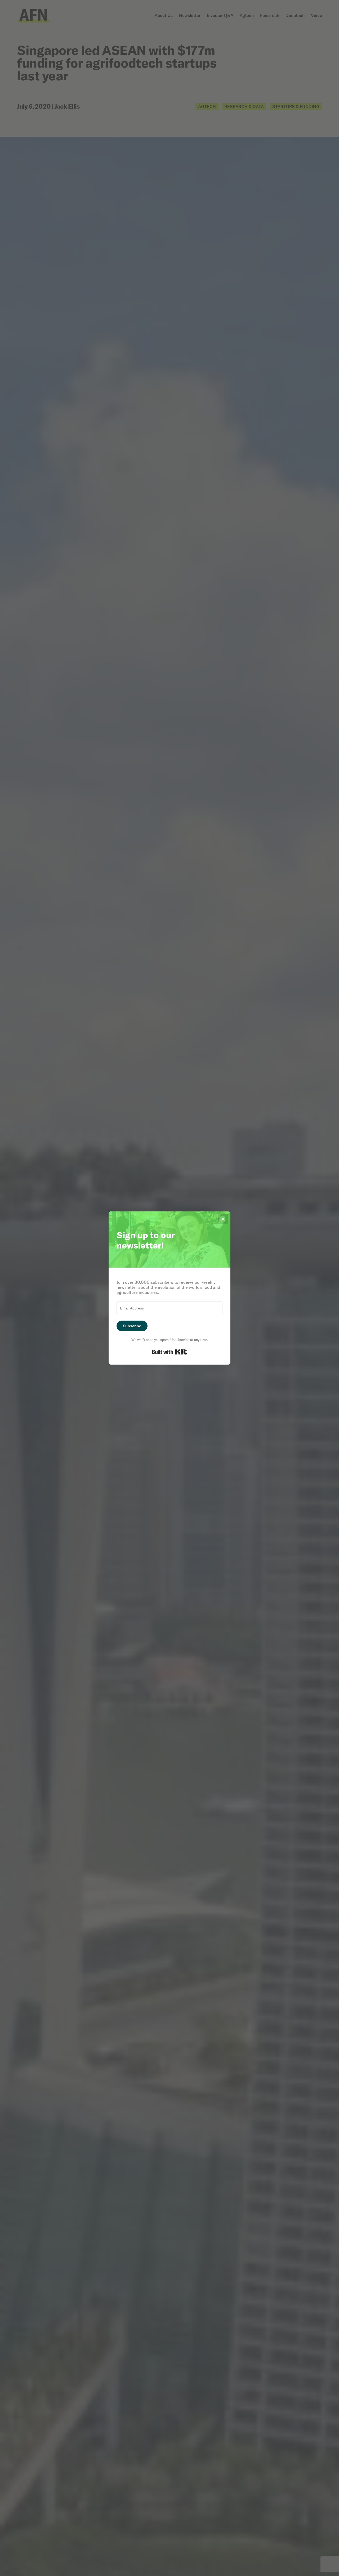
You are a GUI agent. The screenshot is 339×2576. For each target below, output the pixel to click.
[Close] (223, 1219)
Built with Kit (170, 1352)
